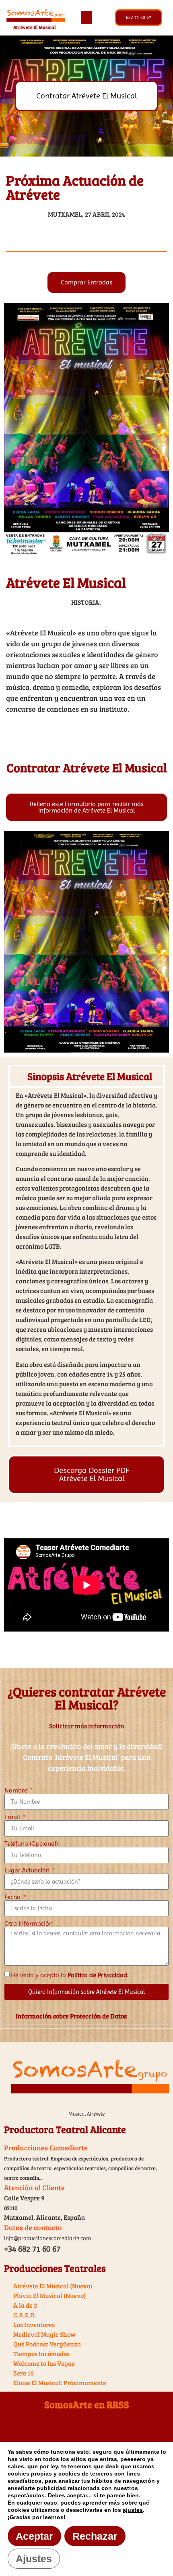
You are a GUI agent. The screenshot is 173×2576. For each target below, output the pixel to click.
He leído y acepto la (70, 1975)
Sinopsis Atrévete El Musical (90, 1076)
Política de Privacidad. (98, 1975)
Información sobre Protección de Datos (71, 2016)
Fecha (13, 1897)
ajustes (133, 2510)
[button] (86, 18)
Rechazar (95, 2536)
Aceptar (34, 2536)
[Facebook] (60, 2428)
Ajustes (34, 2559)
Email (13, 1817)
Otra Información (29, 1924)
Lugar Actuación (28, 1870)
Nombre (17, 1790)
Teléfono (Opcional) (31, 1844)
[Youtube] (86, 2428)
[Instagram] (113, 2428)
